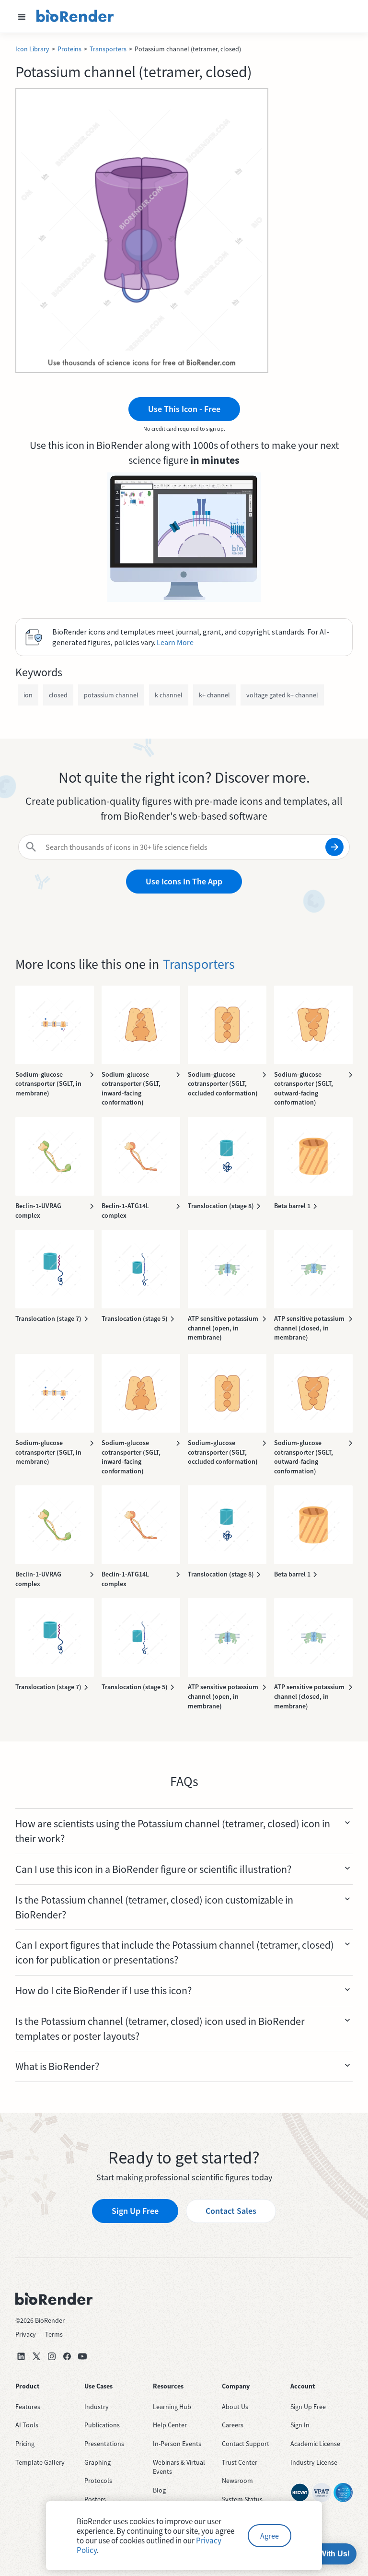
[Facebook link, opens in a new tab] (67, 2356)
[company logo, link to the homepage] (75, 16)
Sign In (300, 2425)
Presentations (104, 2444)
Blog (159, 2490)
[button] (22, 16)
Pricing (25, 2444)
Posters (95, 2499)
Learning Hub (172, 2407)
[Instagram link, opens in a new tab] (52, 2356)
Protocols (98, 2481)
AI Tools (27, 2425)
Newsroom (237, 2481)
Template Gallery (40, 2462)
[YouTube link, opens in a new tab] (82, 2356)
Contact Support (246, 2444)
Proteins (69, 49)
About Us (235, 2407)
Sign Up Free (135, 2211)
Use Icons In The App (184, 881)
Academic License (315, 2444)
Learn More (175, 642)
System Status (242, 2499)
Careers (233, 2425)
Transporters (108, 49)
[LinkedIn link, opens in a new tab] (21, 2356)
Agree (270, 2536)
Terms (54, 2334)
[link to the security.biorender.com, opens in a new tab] (300, 2493)
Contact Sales (231, 2211)
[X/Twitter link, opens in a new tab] (36, 2356)
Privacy (26, 2334)
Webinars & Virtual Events (179, 2467)
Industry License (314, 2462)
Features (28, 2407)
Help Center (170, 2425)
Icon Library (32, 49)
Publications (102, 2425)
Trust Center (240, 2462)
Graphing (98, 2462)
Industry (97, 2407)
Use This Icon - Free (184, 409)
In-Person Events (177, 2444)
